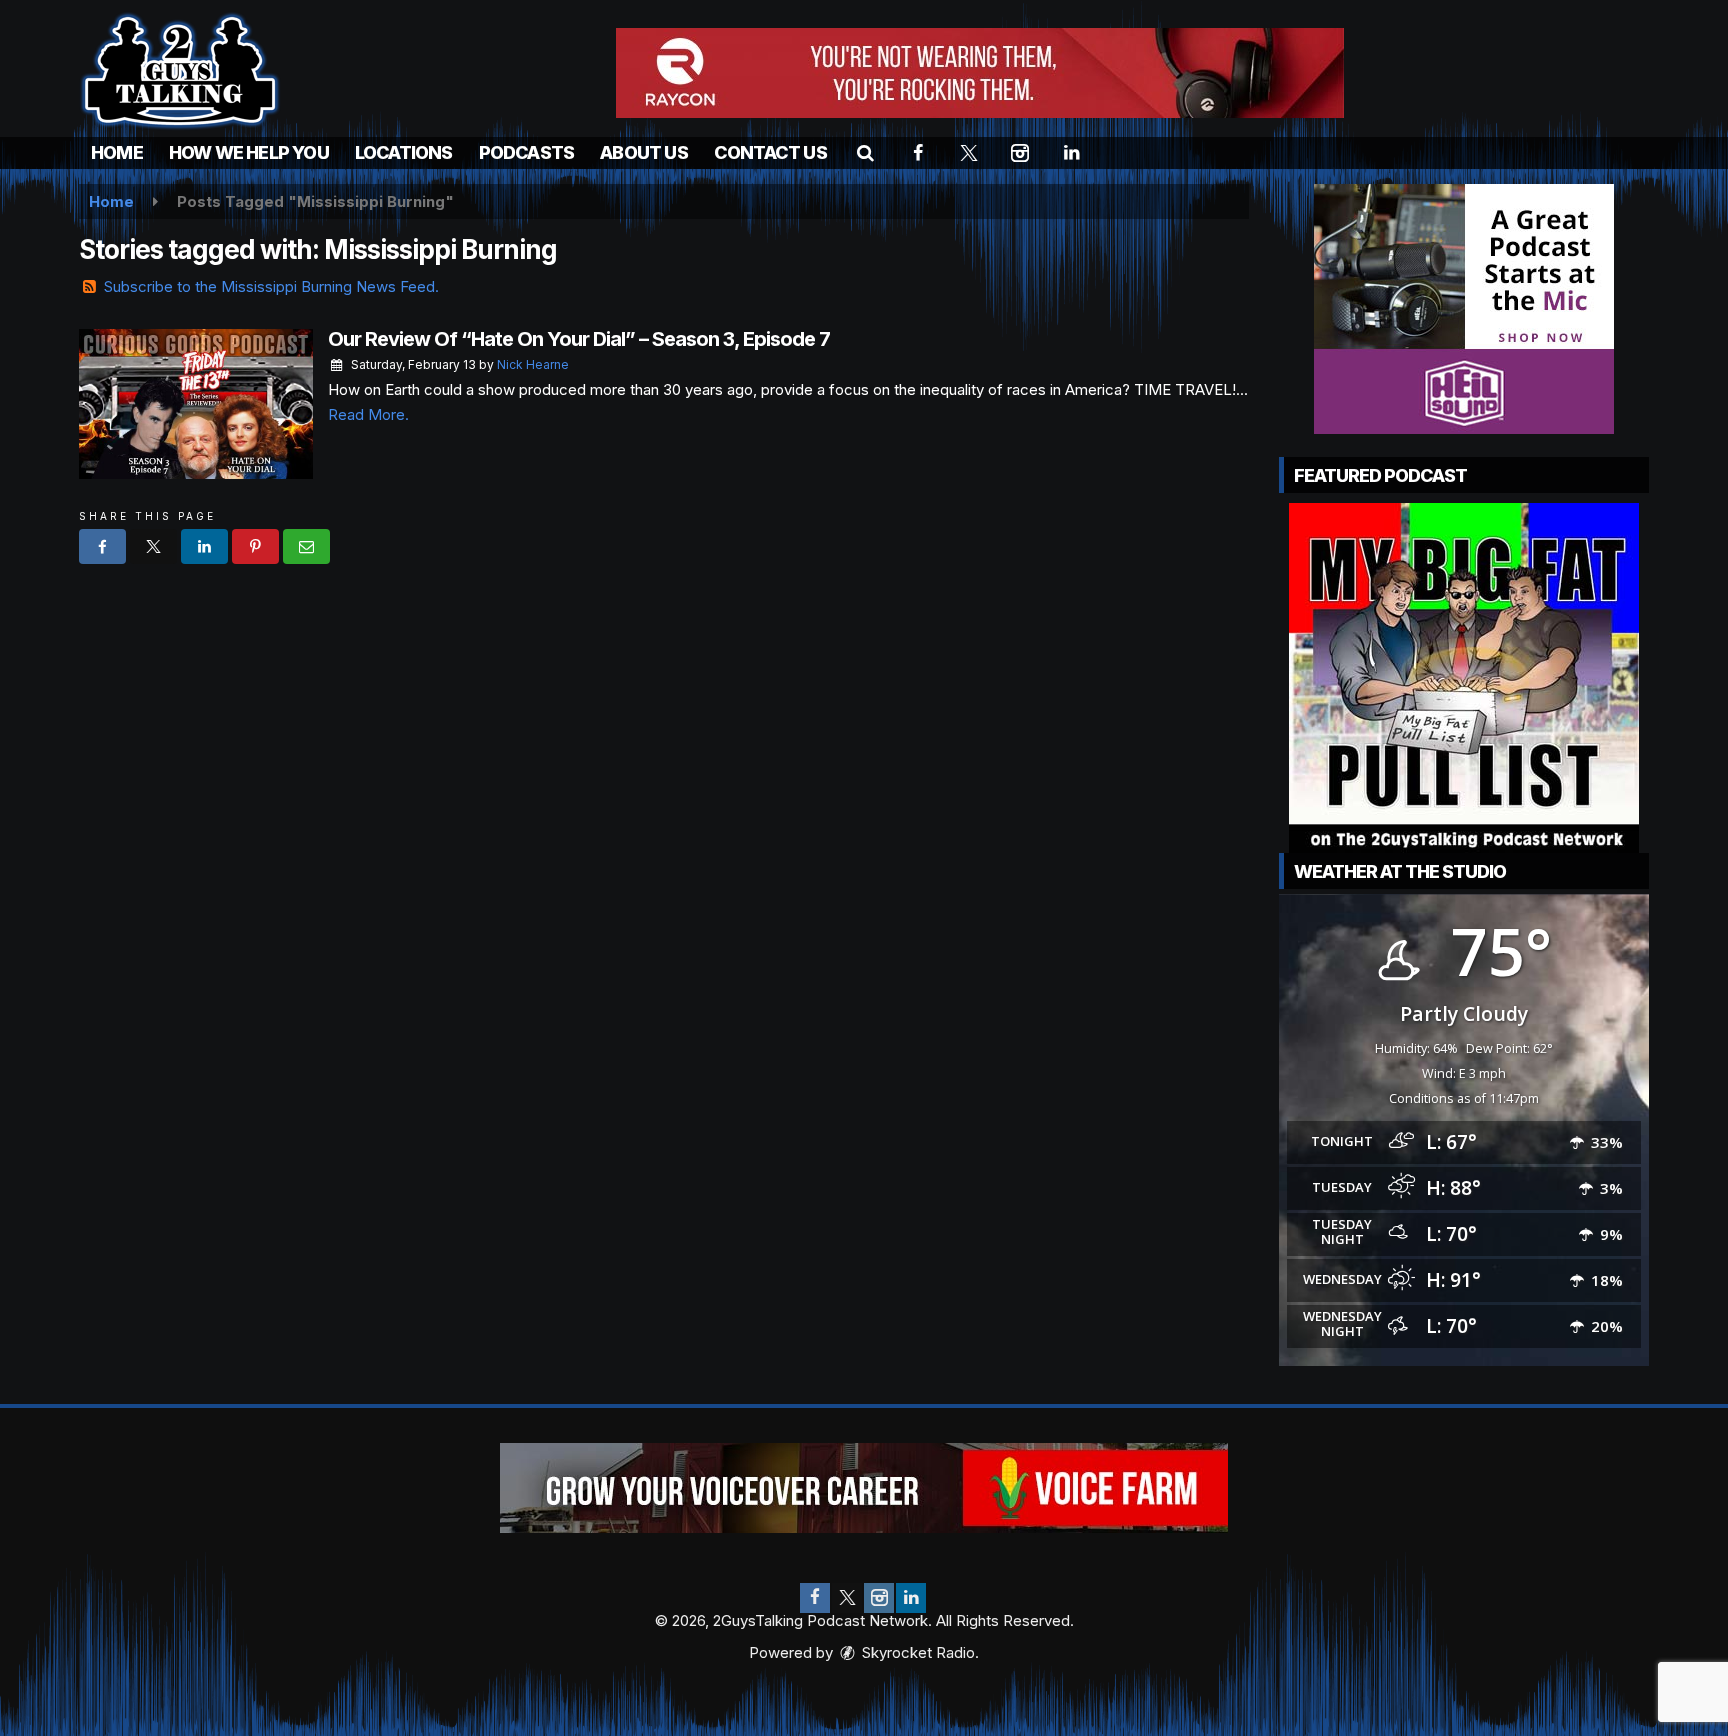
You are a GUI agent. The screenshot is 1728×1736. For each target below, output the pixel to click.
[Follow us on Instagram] (879, 1598)
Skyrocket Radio (916, 1652)
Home (117, 152)
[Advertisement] (980, 73)
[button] (865, 152)
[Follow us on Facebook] (815, 1598)
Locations (404, 152)
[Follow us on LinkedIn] (911, 1598)
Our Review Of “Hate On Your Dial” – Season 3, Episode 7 (579, 339)
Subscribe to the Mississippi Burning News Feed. (271, 286)
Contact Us (770, 152)
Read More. (368, 414)
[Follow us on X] (847, 1598)
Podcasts (527, 152)
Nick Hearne (533, 364)
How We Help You (249, 152)
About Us (644, 152)
